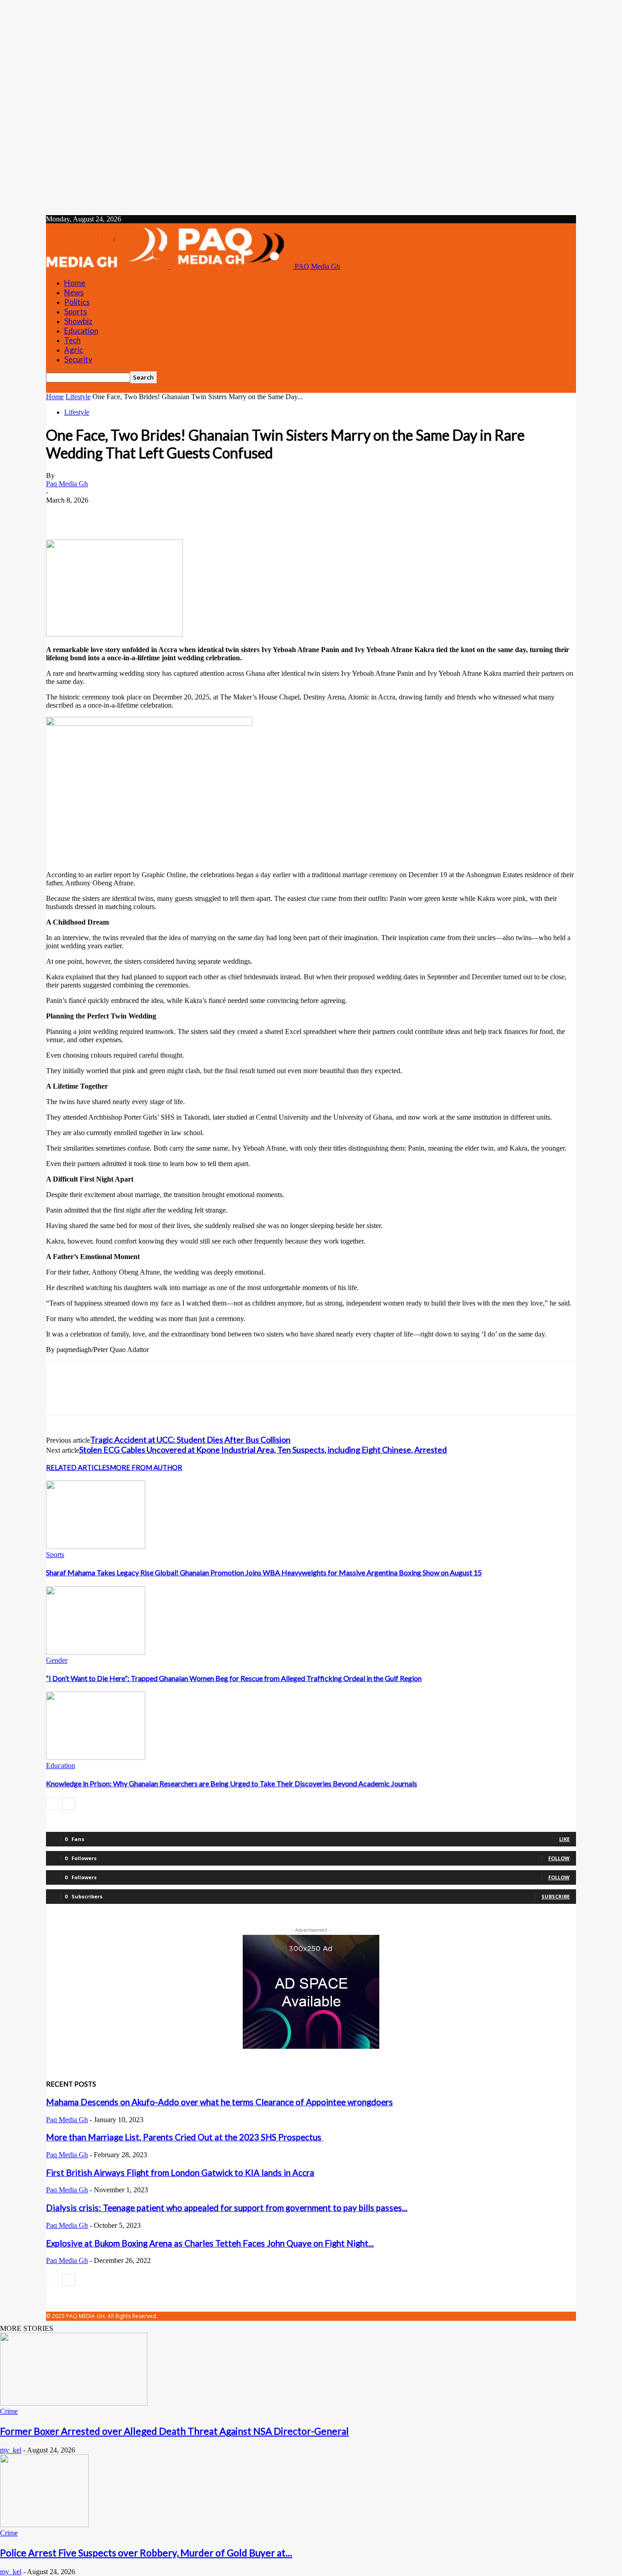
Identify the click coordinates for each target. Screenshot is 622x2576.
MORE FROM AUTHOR (146, 1467)
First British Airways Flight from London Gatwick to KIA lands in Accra (180, 2173)
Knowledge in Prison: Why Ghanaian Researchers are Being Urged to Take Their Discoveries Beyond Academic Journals (232, 1783)
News (74, 292)
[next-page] (69, 1804)
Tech (72, 340)
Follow (559, 1858)
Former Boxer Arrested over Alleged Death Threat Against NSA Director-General (174, 2431)
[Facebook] (61, 514)
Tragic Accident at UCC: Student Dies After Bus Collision (190, 1440)
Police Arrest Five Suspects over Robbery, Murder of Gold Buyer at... (146, 2553)
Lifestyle (78, 397)
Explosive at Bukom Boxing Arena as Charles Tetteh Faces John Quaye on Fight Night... (210, 2243)
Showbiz (78, 321)
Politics (77, 302)
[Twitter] (94, 514)
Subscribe (556, 1896)
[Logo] (108, 266)
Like (564, 1839)
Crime (9, 2411)
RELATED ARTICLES (78, 1467)
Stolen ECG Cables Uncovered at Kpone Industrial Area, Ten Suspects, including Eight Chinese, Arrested (263, 1450)
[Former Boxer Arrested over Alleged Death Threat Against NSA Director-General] (74, 2403)
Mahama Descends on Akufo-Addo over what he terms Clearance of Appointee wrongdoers (219, 2102)
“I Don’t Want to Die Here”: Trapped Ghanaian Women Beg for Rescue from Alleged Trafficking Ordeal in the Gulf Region (234, 1678)
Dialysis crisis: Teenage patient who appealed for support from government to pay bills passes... (227, 2208)
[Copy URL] (224, 514)
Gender (57, 1660)
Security (78, 359)
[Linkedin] (127, 514)
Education (81, 331)
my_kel (11, 2450)
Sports (76, 311)
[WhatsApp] (159, 514)
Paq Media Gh (67, 484)
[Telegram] (192, 514)
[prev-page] (52, 1804)
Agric (74, 350)
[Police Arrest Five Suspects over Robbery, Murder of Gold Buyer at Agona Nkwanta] (44, 2525)
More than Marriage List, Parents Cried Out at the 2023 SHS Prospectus (185, 2137)
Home (75, 283)
